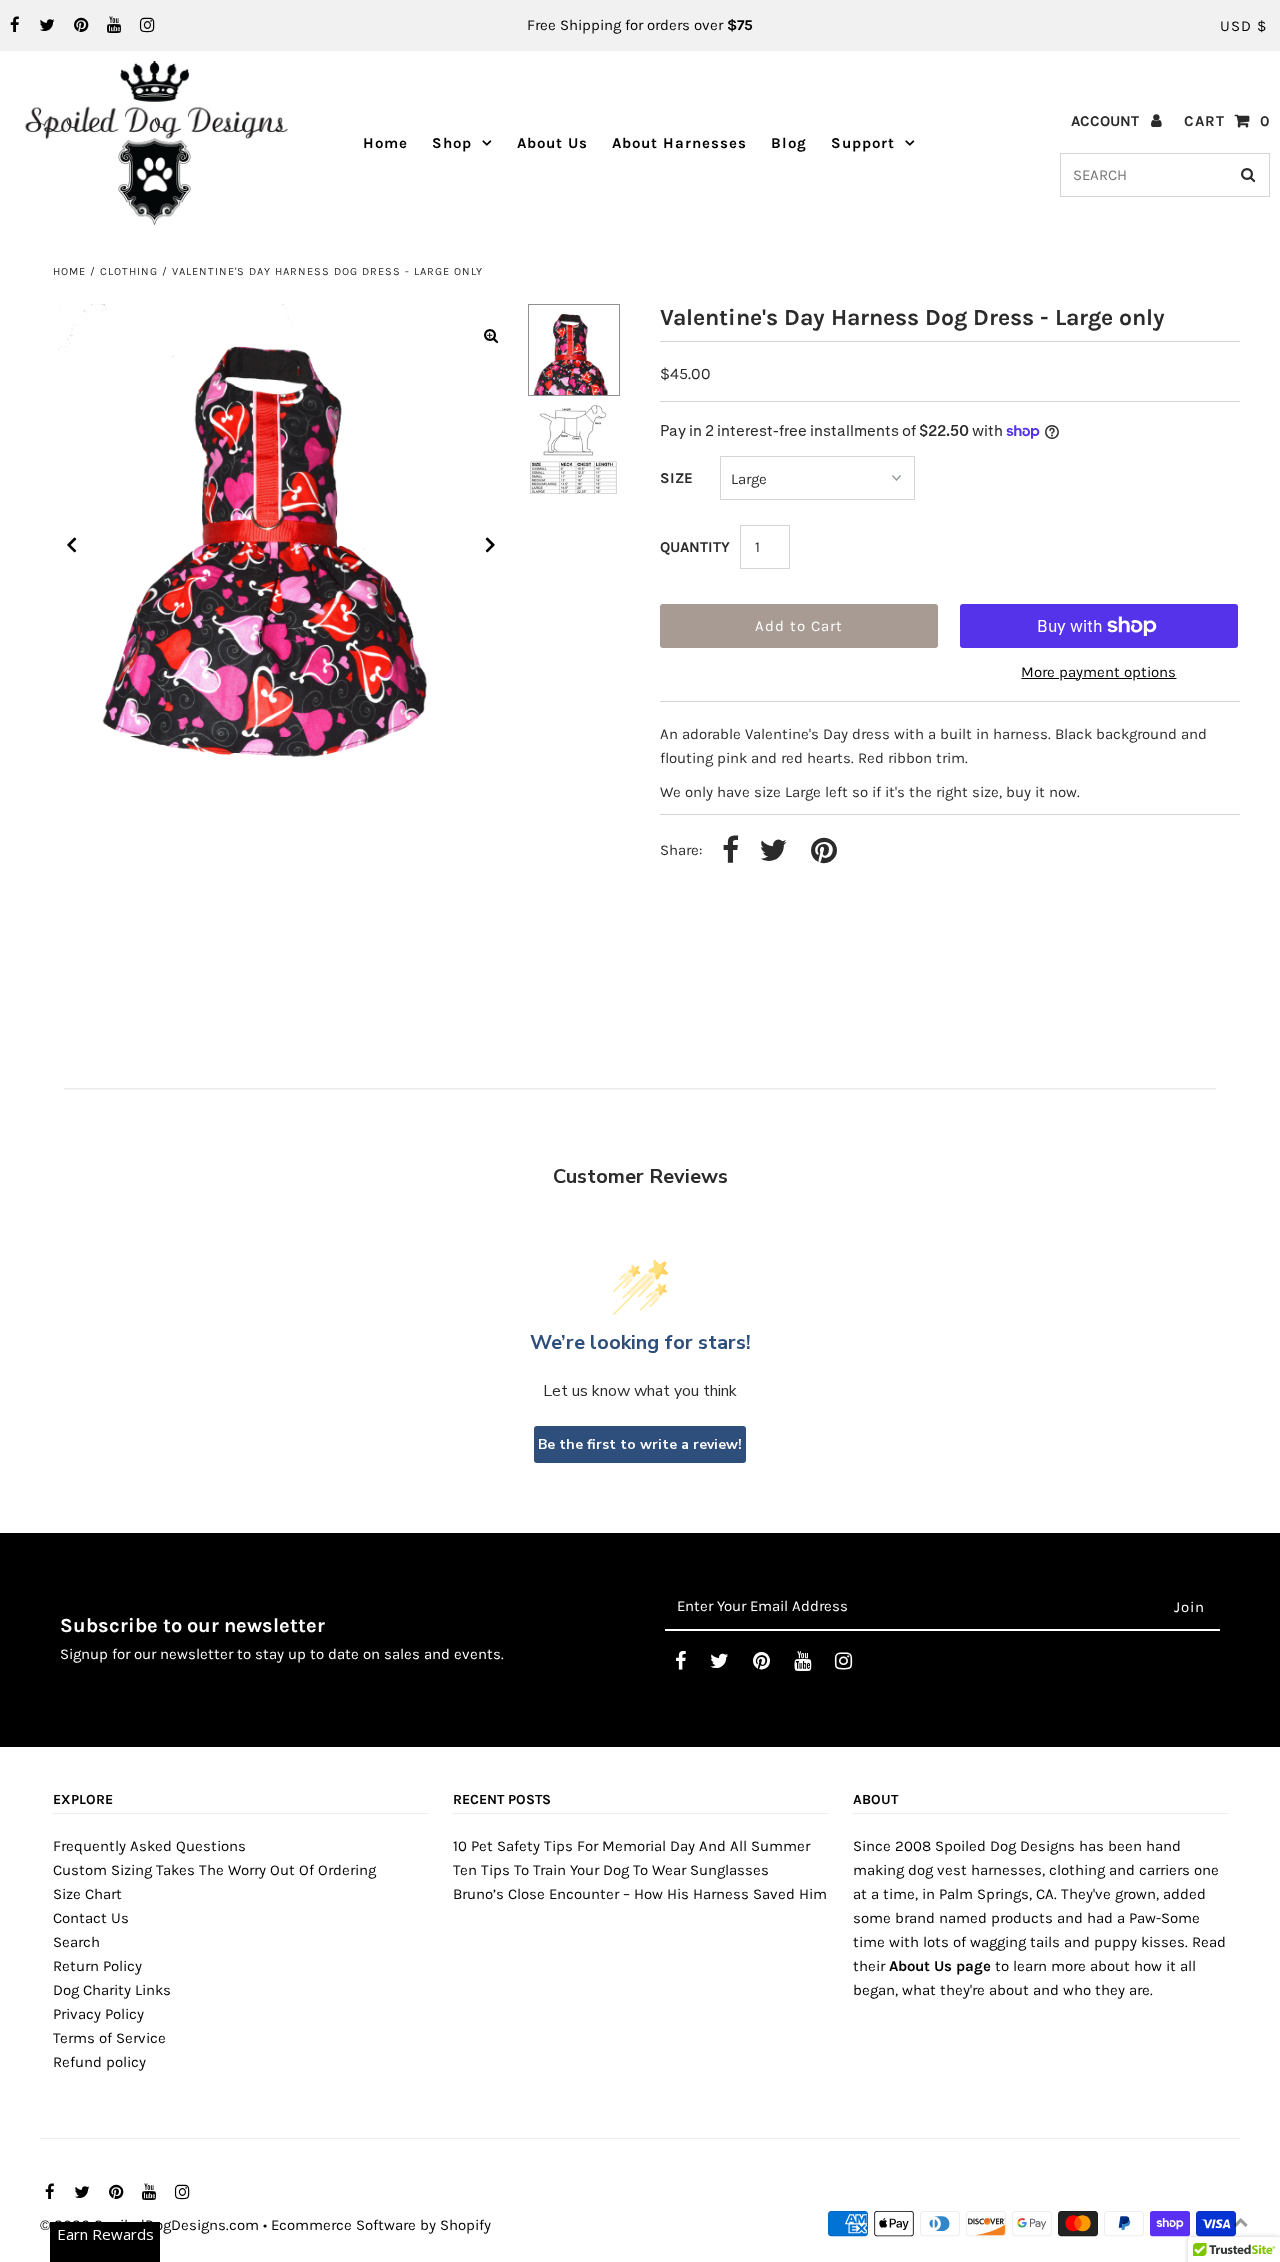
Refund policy (99, 2062)
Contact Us (91, 1918)
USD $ (1243, 26)
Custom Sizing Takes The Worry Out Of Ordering (214, 1870)
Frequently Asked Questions (149, 1846)
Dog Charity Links (112, 1990)
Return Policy (97, 1966)
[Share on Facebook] (730, 851)
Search (76, 1942)
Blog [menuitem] (789, 143)
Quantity (695, 547)
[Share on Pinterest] (824, 851)
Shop (452, 143)
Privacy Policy (98, 2014)
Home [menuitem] (385, 143)
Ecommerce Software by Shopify (381, 2225)
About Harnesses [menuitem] (679, 143)
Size (676, 478)
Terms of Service (109, 2038)
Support (863, 143)
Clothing (129, 271)
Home (69, 271)
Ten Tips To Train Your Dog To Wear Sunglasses (611, 1870)
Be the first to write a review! (640, 1444)
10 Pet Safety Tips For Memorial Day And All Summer (631, 1846)
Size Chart (87, 1894)
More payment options (1098, 672)
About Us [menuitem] (552, 143)
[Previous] (72, 545)
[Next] (491, 545)
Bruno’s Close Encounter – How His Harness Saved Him (640, 1894)
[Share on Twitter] (773, 851)
